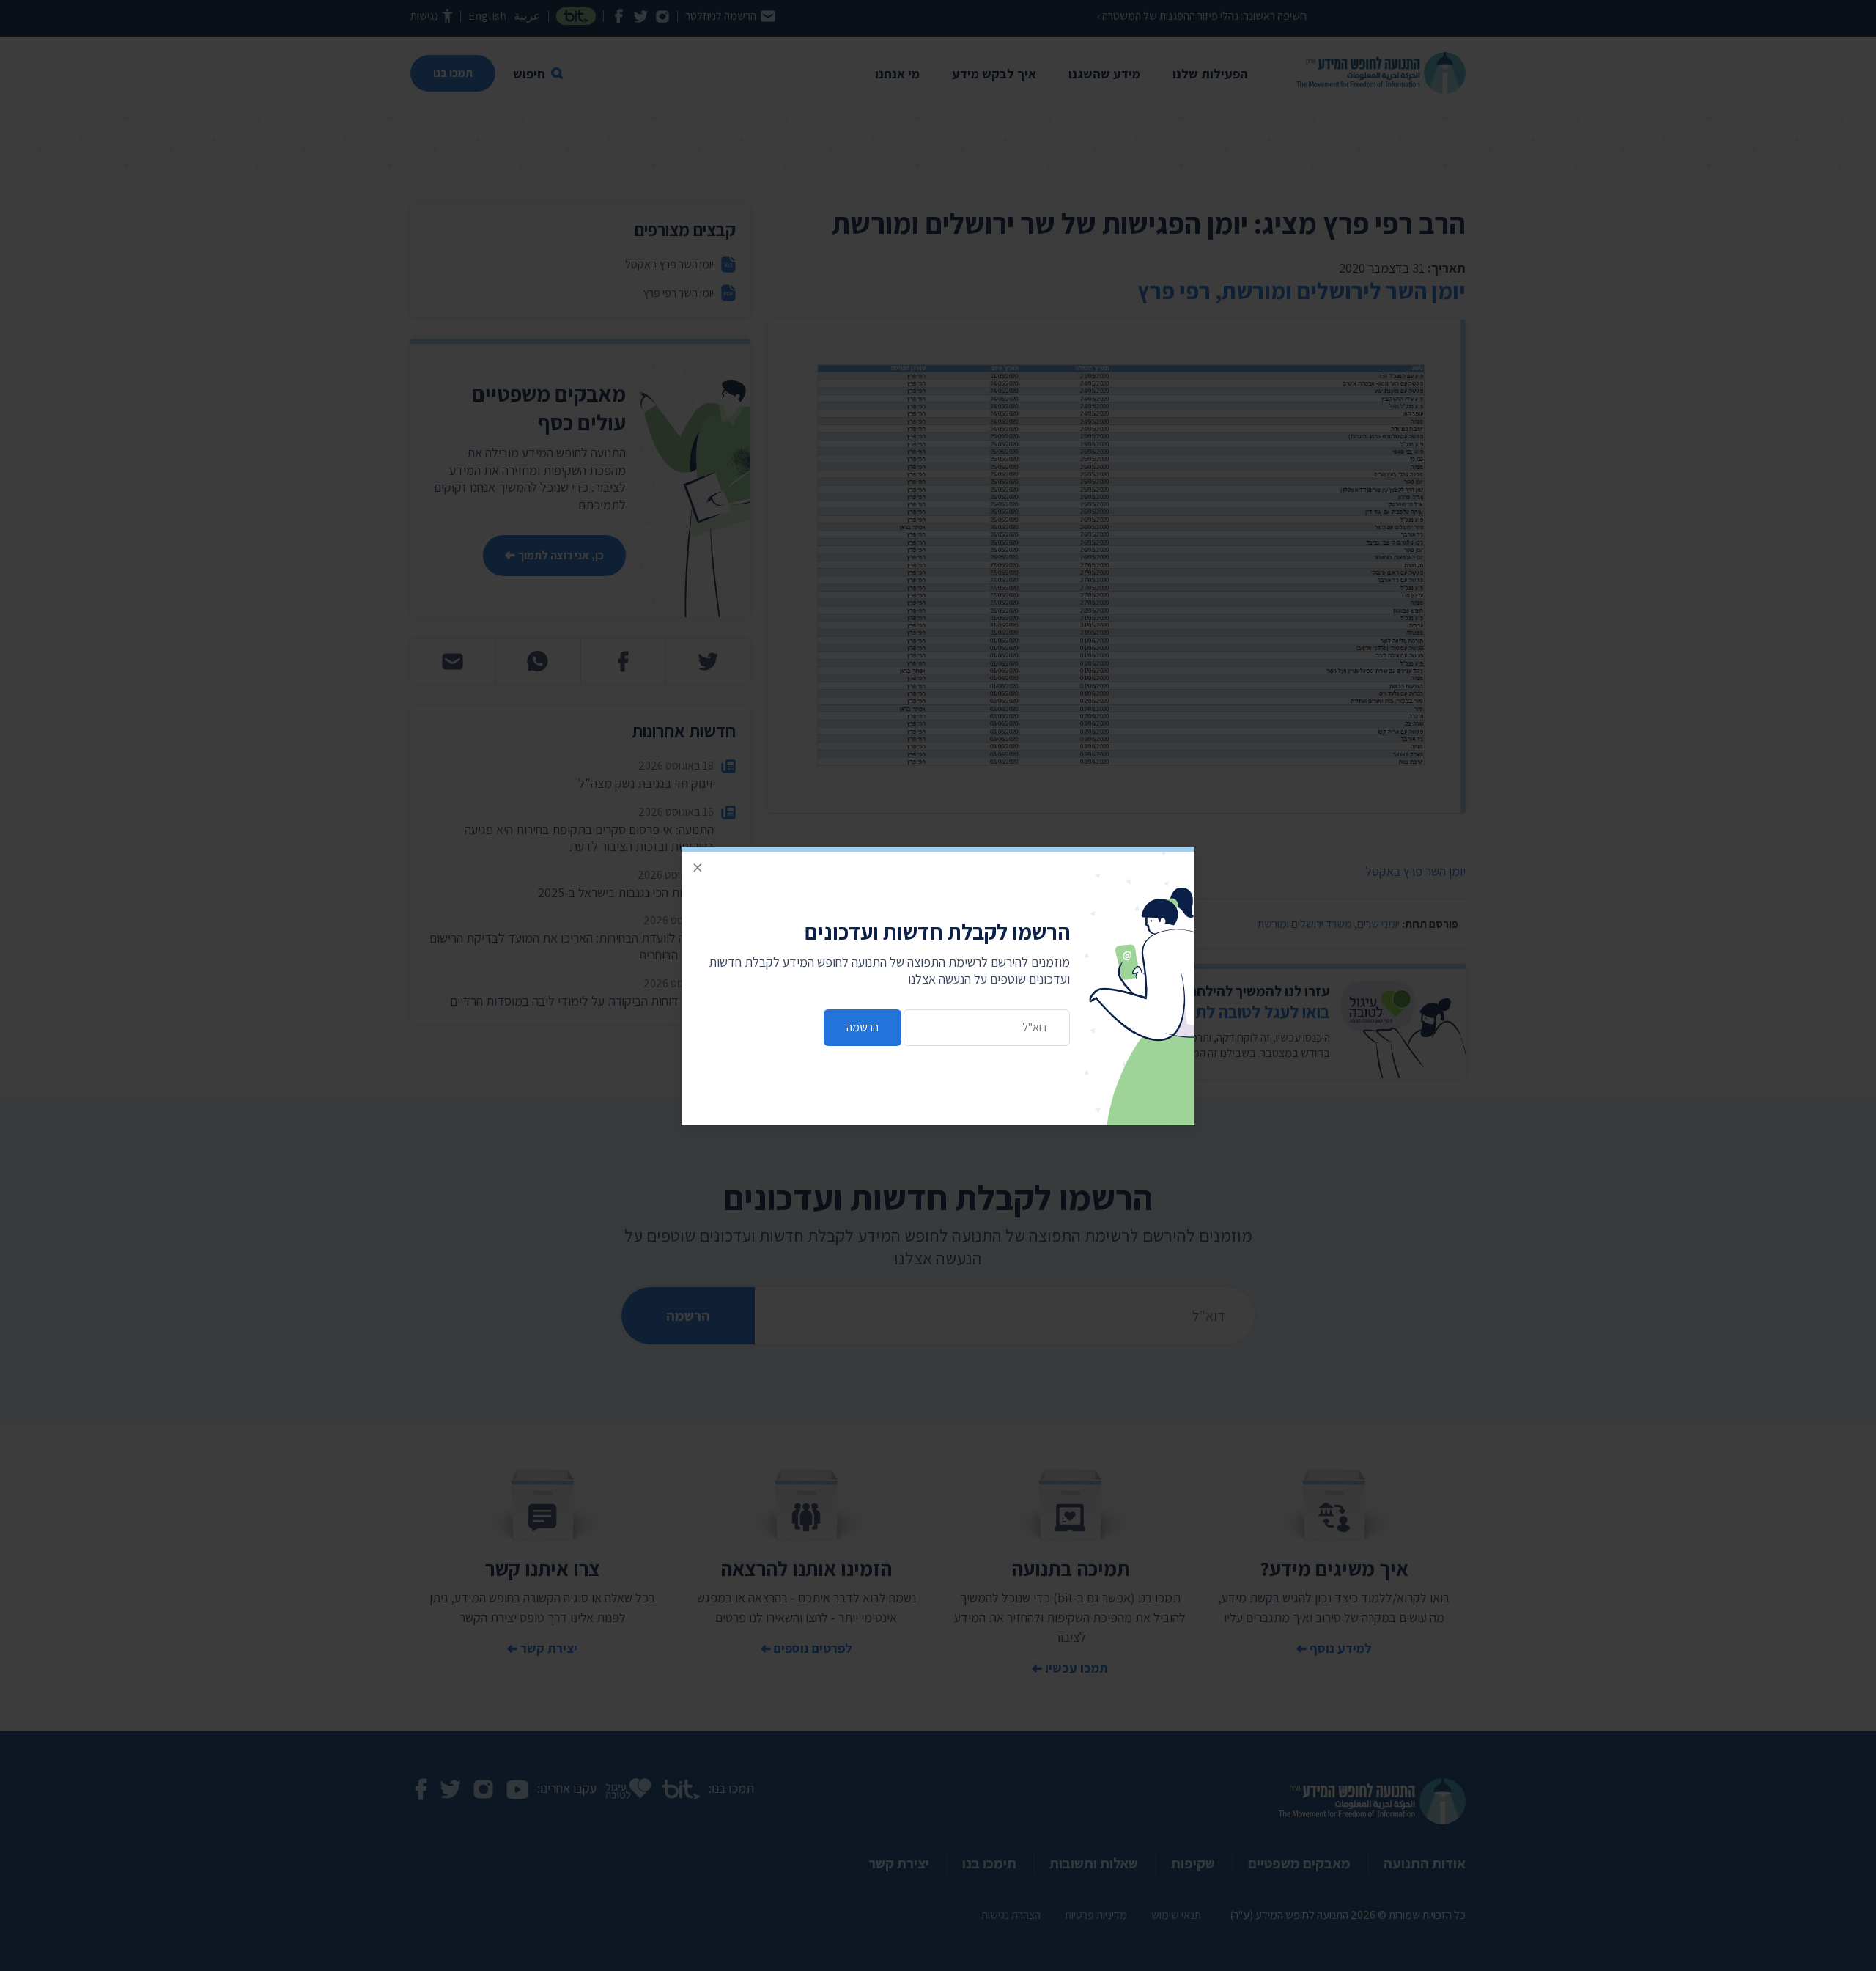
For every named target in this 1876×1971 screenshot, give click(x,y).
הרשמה (863, 1027)
